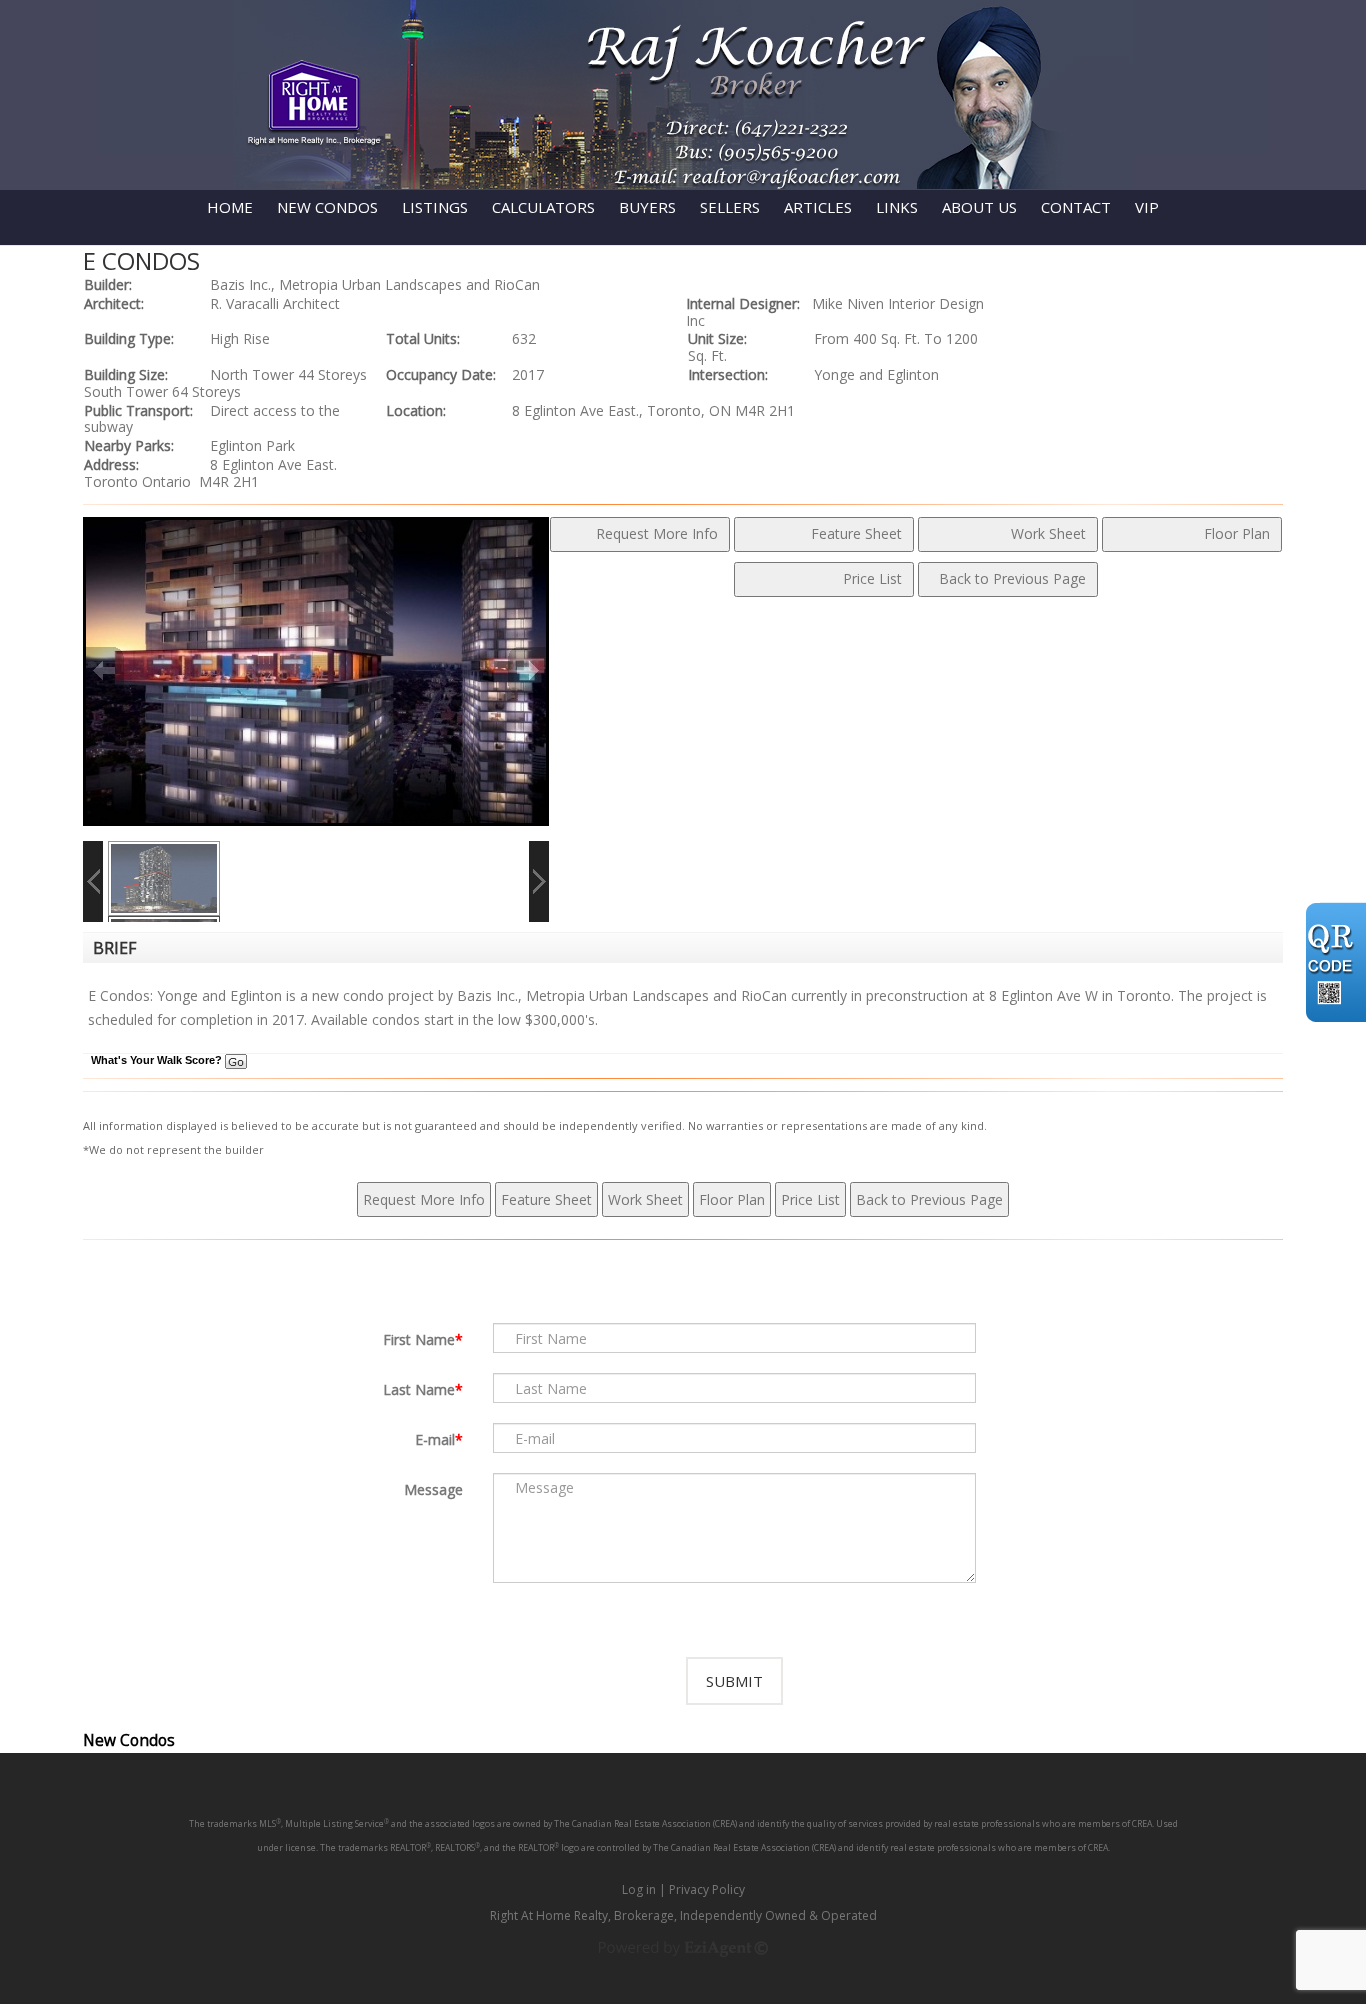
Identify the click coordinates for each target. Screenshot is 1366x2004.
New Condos (327, 207)
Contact (1076, 207)
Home (230, 207)
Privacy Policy (707, 1889)
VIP (1147, 207)
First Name (419, 1339)
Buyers (647, 207)
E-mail (435, 1439)
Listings (435, 207)
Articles (818, 207)
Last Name (419, 1389)
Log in (639, 1889)
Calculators (543, 207)
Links (897, 207)
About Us (979, 207)
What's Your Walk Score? (158, 1060)
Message (433, 1489)
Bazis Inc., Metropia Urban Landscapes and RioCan (375, 284)
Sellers (730, 207)
